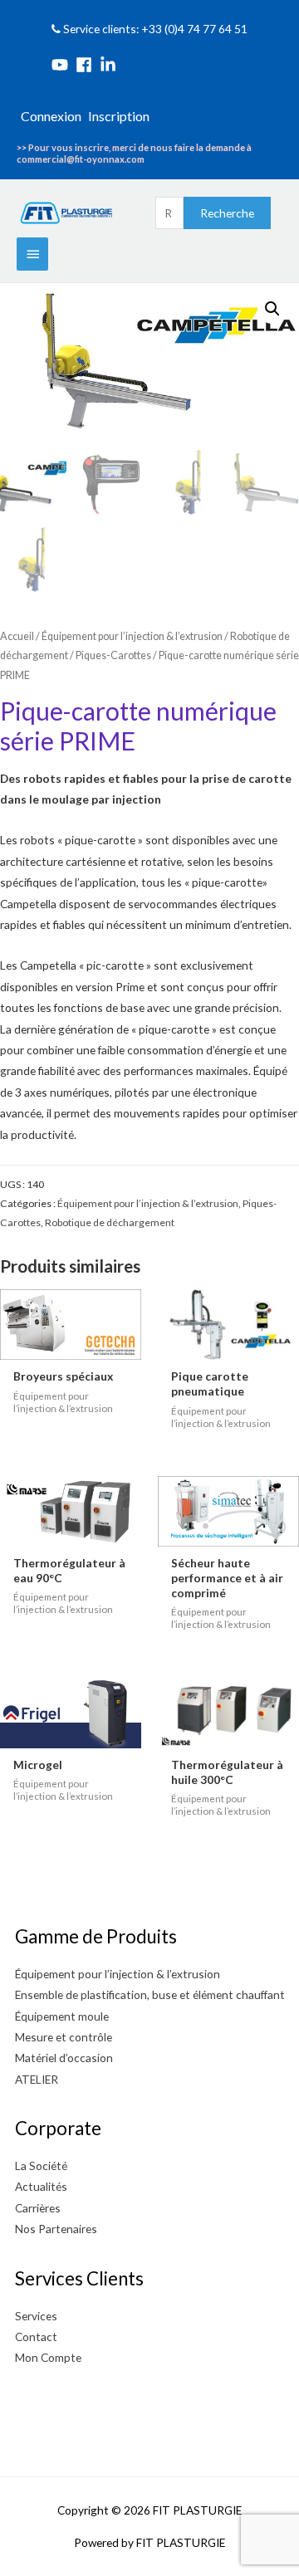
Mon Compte (48, 2357)
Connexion (51, 116)
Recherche (227, 213)
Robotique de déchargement (110, 1222)
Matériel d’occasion (64, 2058)
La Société (41, 2165)
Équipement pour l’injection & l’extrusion (132, 636)
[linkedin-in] (110, 65)
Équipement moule (62, 2016)
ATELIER (37, 2079)
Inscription (119, 116)
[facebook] (86, 65)
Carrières (38, 2208)
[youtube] (62, 65)
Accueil (17, 636)
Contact (36, 2336)
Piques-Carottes (113, 655)
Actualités (41, 2186)
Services (36, 2316)
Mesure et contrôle (64, 2037)
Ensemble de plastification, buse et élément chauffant (150, 1994)
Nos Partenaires (56, 2229)
